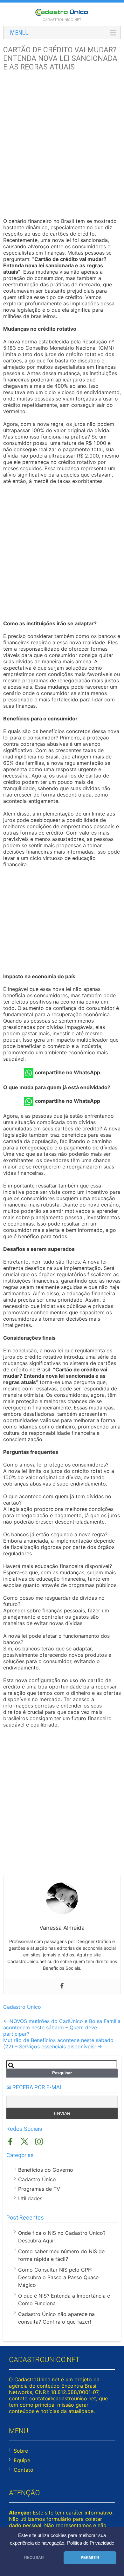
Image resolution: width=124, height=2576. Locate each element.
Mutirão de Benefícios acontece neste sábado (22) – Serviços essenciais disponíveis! (58, 2043)
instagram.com (39, 2141)
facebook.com (10, 2141)
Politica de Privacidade (91, 2543)
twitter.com (25, 2141)
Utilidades (30, 2198)
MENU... (20, 33)
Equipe (22, 2460)
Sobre (21, 2451)
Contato (24, 2470)
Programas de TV (39, 2189)
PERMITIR (90, 2558)
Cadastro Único (22, 2007)
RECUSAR (34, 2558)
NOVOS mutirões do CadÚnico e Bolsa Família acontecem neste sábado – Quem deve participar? (62, 2027)
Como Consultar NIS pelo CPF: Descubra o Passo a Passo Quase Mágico (58, 2277)
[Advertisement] (62, 145)
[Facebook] (62, 1986)
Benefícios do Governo (46, 2170)
